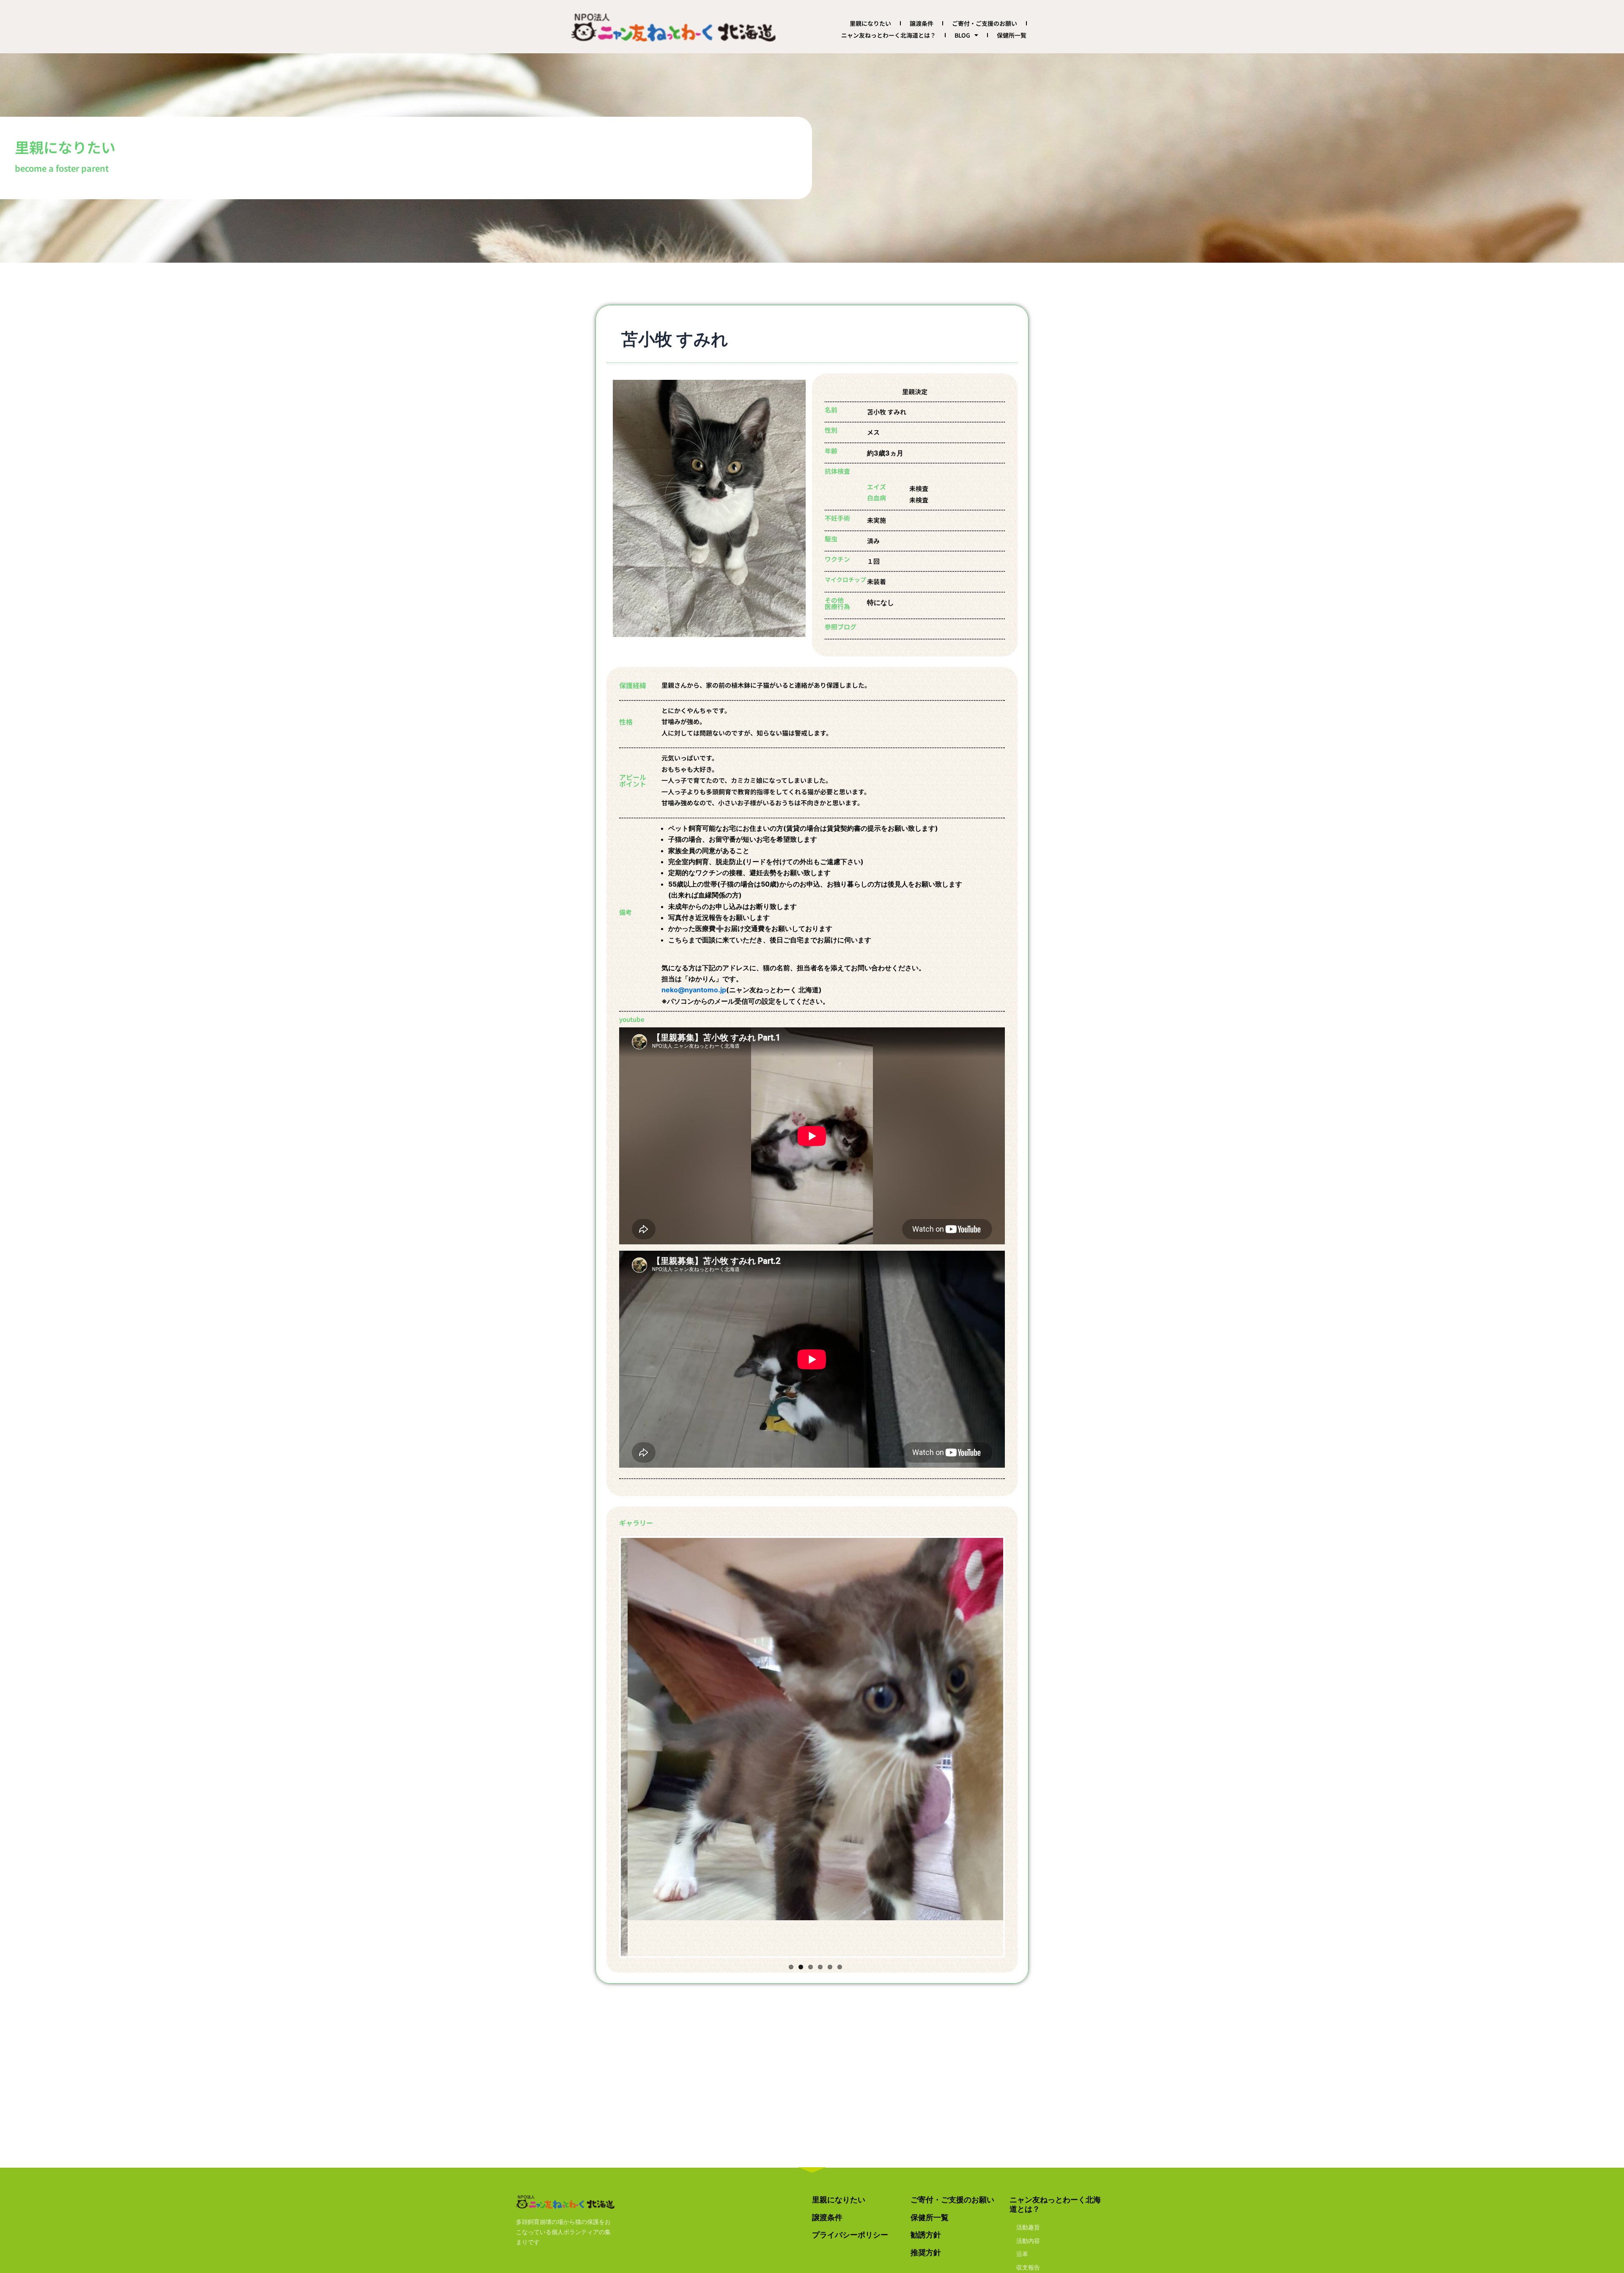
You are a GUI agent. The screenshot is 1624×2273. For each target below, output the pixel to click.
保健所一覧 (1012, 35)
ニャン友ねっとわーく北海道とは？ (889, 35)
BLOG (962, 35)
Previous (608, 1729)
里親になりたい (870, 23)
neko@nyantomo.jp (694, 990)
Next (1016, 1729)
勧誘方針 (926, 2235)
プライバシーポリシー (850, 2235)
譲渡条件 (922, 23)
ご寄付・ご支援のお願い (985, 23)
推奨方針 (926, 2252)
